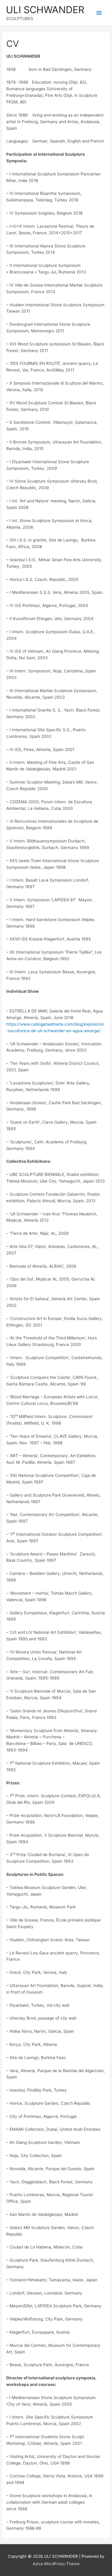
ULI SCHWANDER (45, 10)
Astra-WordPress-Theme (56, 2564)
